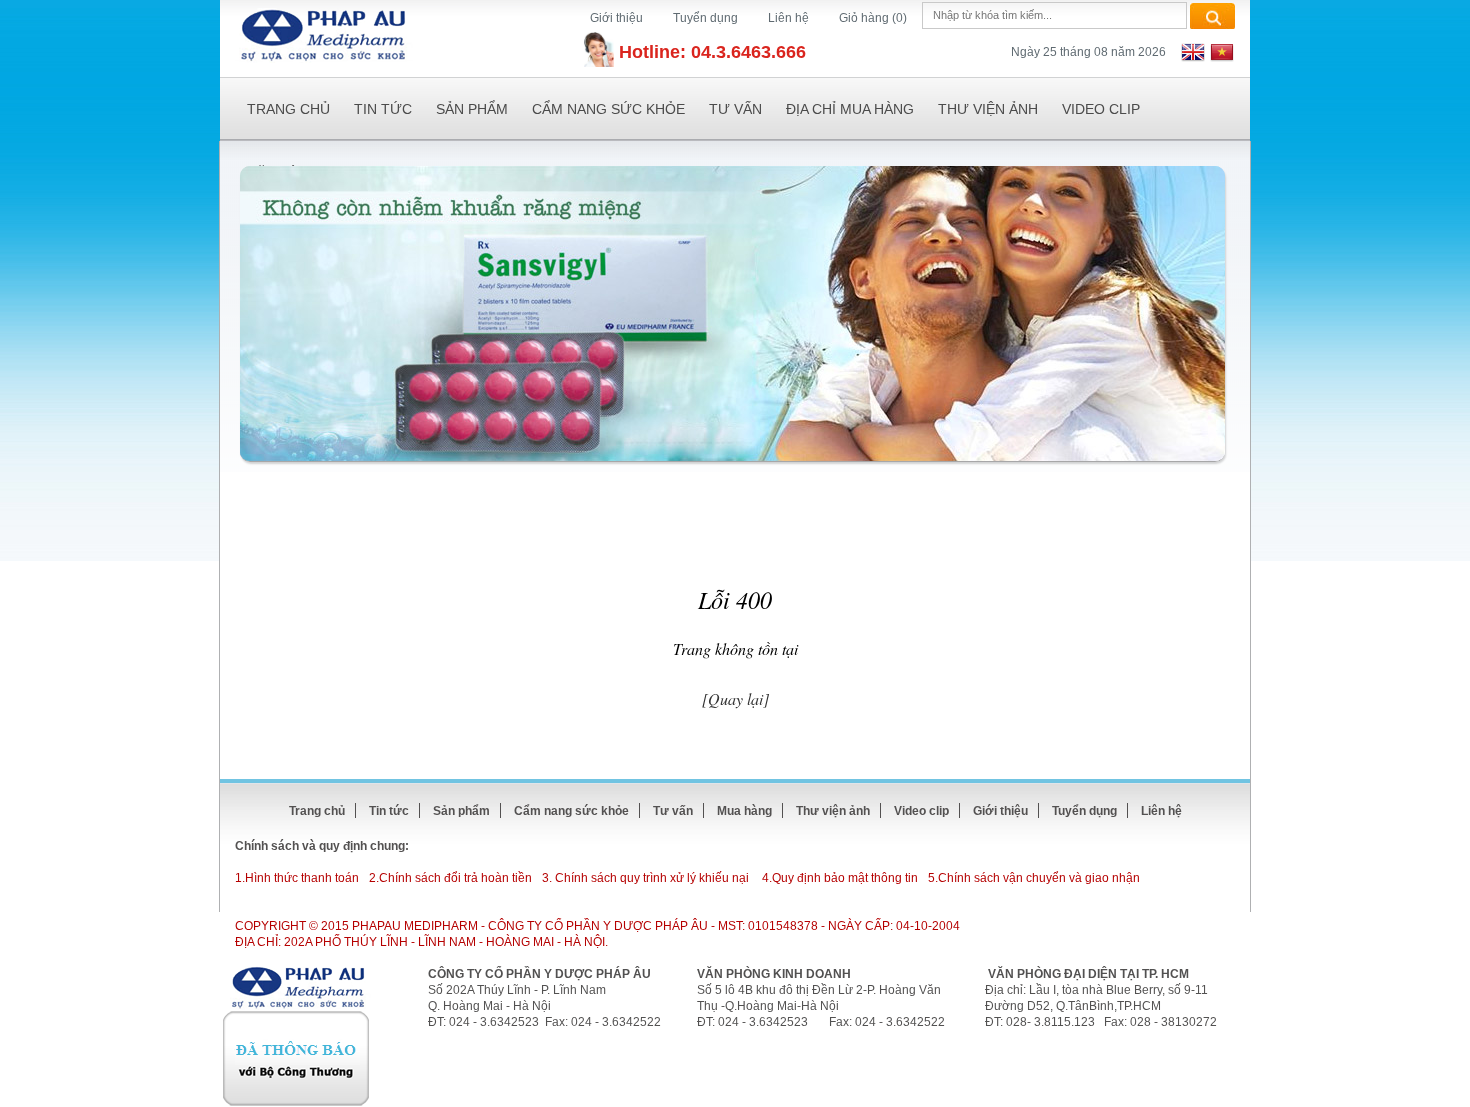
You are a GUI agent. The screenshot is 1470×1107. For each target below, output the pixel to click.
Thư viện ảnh (988, 109)
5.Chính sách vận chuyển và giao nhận (1034, 878)
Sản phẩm (472, 109)
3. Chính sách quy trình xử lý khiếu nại (645, 878)
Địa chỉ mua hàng (850, 109)
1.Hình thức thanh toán (297, 878)
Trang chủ (288, 109)
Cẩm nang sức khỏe (608, 109)
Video (921, 811)
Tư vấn (735, 109)
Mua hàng (744, 811)
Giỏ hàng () (873, 18)
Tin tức (383, 109)
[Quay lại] (735, 698)
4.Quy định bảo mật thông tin (840, 878)
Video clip (1101, 109)
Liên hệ (788, 18)
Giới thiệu (616, 18)
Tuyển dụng (705, 18)
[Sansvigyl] (732, 313)
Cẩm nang (571, 811)
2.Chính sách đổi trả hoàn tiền (450, 878)
